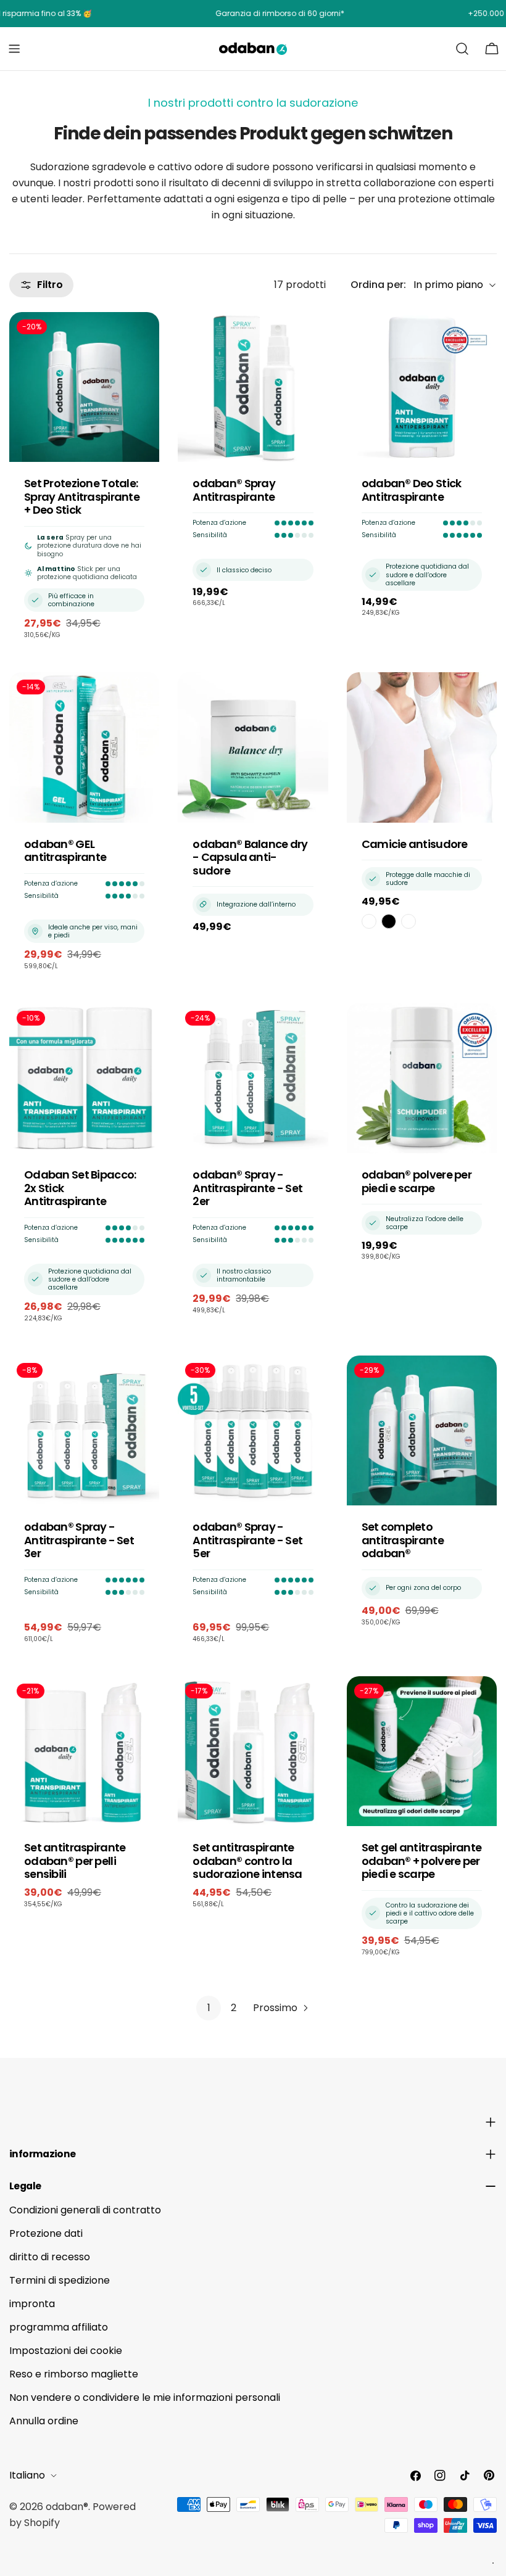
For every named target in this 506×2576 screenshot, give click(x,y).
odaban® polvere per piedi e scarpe (417, 1181)
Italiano (27, 2475)
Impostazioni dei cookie (66, 2351)
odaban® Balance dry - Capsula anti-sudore (250, 857)
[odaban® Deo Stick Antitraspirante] (422, 387)
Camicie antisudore (415, 844)
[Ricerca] (462, 49)
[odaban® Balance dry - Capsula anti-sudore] (253, 747)
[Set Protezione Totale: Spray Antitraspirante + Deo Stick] (84, 387)
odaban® (67, 2507)
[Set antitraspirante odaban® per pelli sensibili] (84, 1751)
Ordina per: (378, 285)
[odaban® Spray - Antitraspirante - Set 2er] (253, 1078)
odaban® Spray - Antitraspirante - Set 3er (79, 1540)
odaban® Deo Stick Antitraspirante (412, 490)
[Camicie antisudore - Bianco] (369, 921)
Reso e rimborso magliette (74, 2374)
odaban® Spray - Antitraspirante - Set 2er (247, 1188)
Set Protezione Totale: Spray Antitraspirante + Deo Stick (82, 496)
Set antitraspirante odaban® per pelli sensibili (75, 1861)
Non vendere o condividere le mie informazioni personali (145, 2397)
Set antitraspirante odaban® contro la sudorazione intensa (247, 1861)
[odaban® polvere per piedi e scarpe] (422, 1078)
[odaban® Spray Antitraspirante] (253, 387)
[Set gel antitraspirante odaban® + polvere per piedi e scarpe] (422, 1751)
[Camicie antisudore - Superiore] (409, 921)
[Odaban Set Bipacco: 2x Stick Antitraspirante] (84, 1078)
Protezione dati (46, 2233)
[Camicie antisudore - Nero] (389, 921)
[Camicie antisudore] (422, 747)
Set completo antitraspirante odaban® (403, 1540)
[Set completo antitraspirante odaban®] (422, 1430)
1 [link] (209, 2008)
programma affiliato (59, 2327)
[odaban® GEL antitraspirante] (84, 747)
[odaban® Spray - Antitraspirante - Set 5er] (253, 1430)
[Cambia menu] (14, 49)
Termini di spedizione (60, 2280)
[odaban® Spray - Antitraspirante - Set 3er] (84, 1430)
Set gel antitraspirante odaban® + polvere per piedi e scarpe (422, 1861)
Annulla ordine (44, 2421)
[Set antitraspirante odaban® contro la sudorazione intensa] (253, 1751)
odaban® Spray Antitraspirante (234, 490)
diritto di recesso (50, 2257)
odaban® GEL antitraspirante (65, 851)
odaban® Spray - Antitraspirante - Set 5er (247, 1540)
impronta (32, 2304)
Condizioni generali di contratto (85, 2210)
